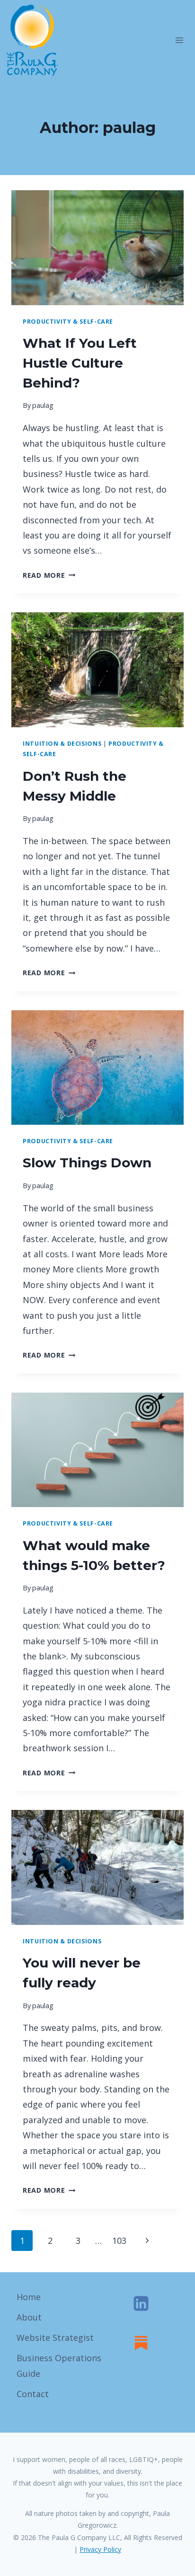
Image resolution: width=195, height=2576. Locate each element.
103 (119, 2241)
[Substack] (141, 2343)
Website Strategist (55, 2338)
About (29, 2317)
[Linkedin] (141, 2303)
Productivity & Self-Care (68, 322)
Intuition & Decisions (62, 744)
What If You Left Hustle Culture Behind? (80, 363)
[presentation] (97, 248)
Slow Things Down (87, 1163)
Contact (33, 2394)
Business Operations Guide (59, 2365)
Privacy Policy (100, 2549)
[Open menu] (179, 40)
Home (29, 2297)
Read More (49, 575)
